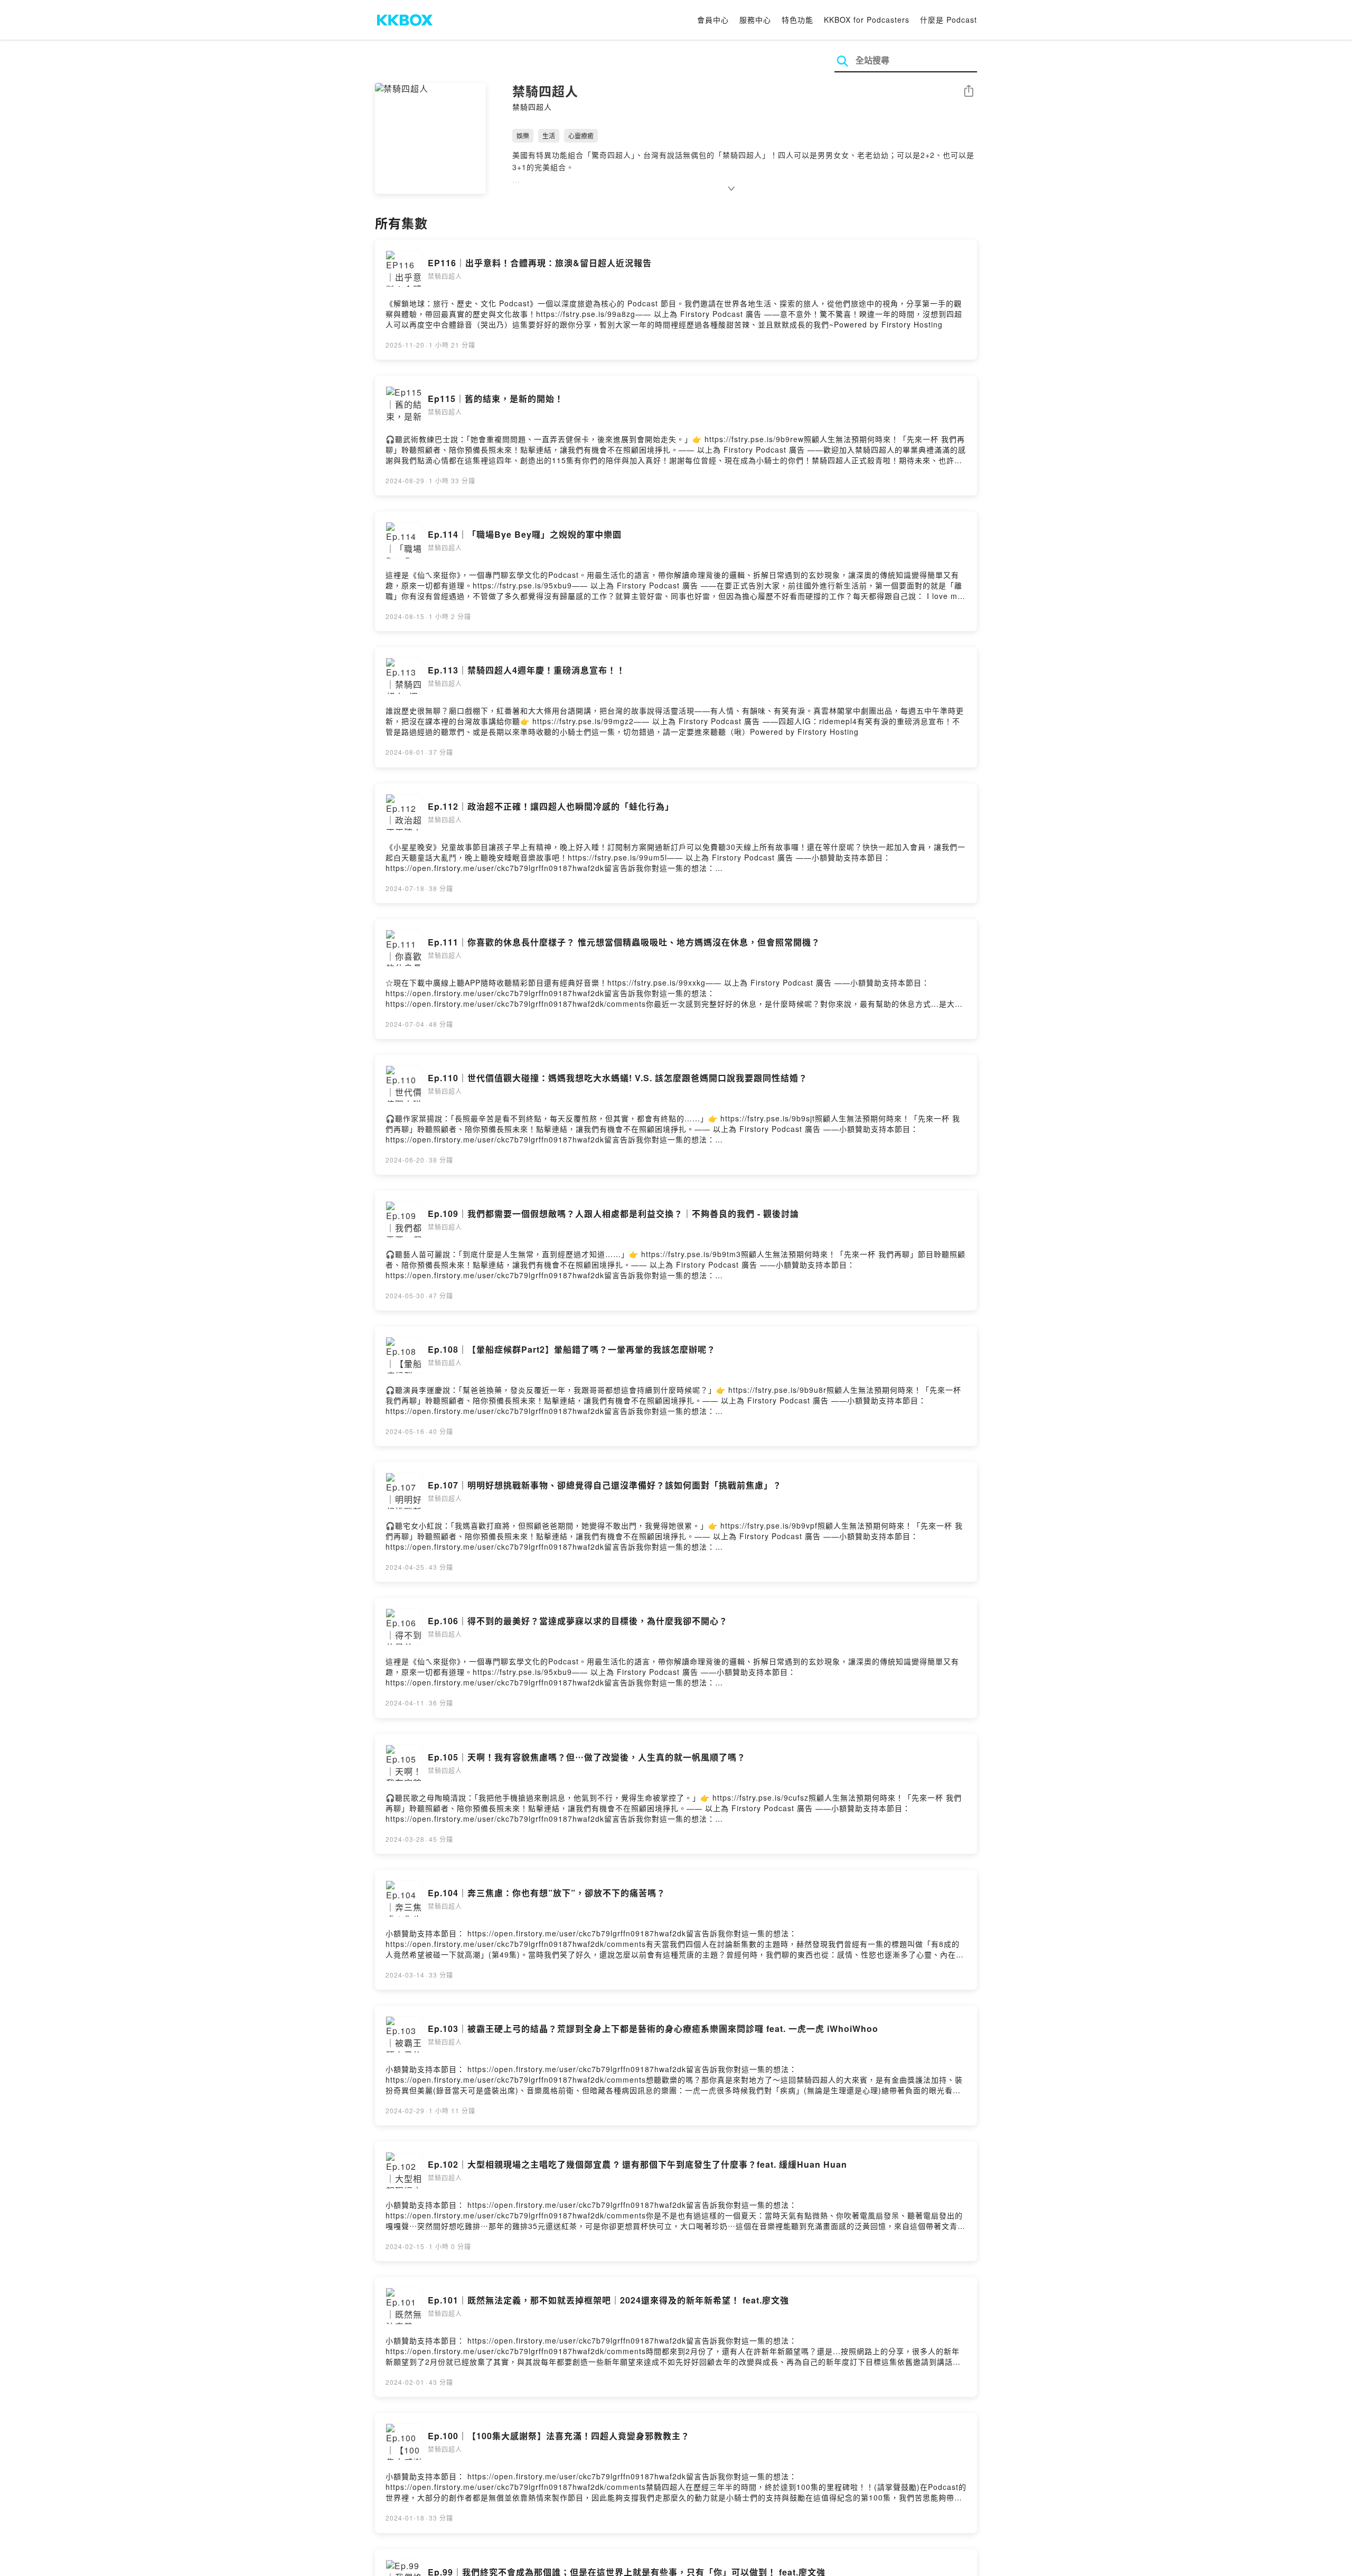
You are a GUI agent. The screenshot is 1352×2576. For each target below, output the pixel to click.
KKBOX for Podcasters (867, 20)
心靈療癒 (581, 135)
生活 (549, 135)
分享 (969, 92)
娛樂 (523, 135)
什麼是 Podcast (949, 20)
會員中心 (713, 20)
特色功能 (797, 20)
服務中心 (755, 20)
